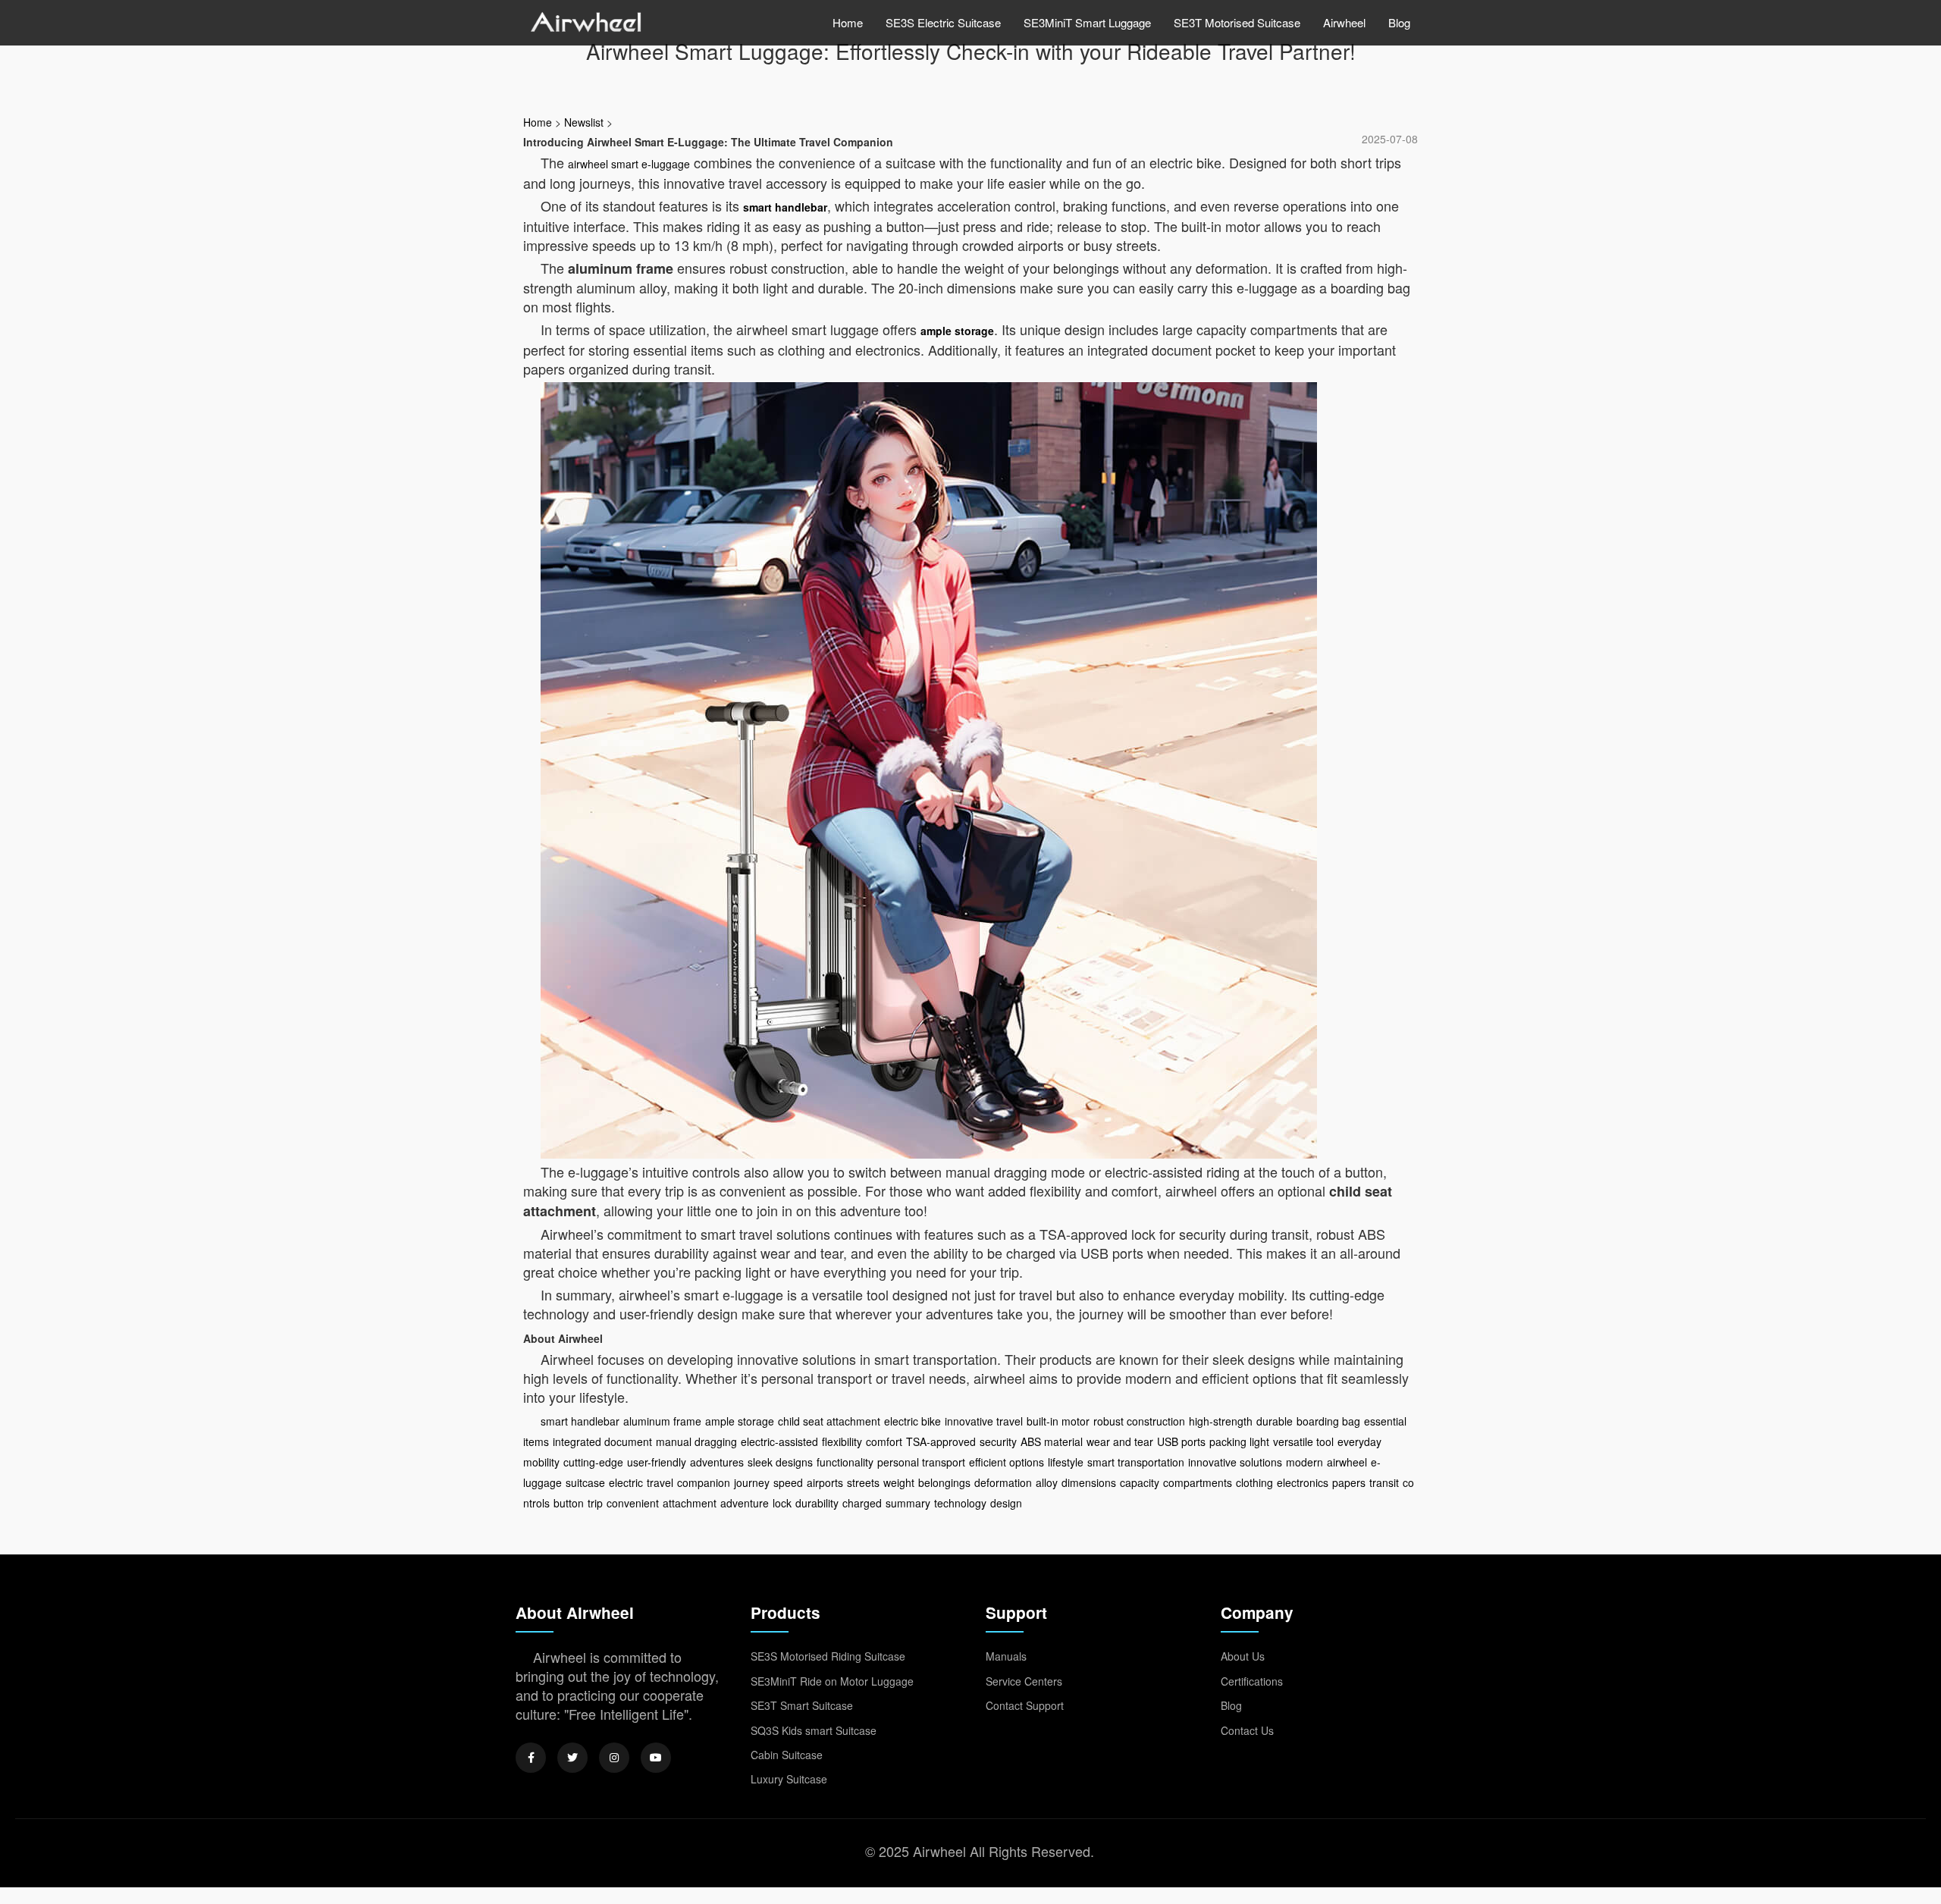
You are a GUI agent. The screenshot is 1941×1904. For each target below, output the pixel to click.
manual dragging (696, 1441)
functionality (845, 1462)
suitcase (585, 1482)
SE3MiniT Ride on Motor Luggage (832, 1681)
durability (817, 1503)
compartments (1198, 1482)
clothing (1254, 1482)
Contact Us (1247, 1730)
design (1006, 1503)
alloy (1047, 1482)
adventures (717, 1462)
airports (825, 1482)
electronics (1303, 1482)
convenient (633, 1503)
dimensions (1089, 1482)
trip (595, 1503)
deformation (1003, 1482)
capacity (1140, 1482)
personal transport (921, 1462)
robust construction (1139, 1421)
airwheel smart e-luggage (629, 164)
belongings (944, 1482)
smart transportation (1136, 1462)
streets (863, 1482)
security (998, 1441)
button (569, 1503)
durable (1275, 1421)
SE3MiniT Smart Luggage (1087, 22)
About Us (1243, 1656)
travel (660, 1482)
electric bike (912, 1421)
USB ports (1181, 1441)
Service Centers (1024, 1681)
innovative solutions (1235, 1462)
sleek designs (780, 1462)
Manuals (1006, 1656)
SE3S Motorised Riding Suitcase (828, 1656)
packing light (1239, 1441)
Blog (1399, 22)
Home (848, 22)
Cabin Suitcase (787, 1755)
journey (752, 1482)
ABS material (1052, 1441)
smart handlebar (785, 207)
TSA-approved (941, 1441)
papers (1349, 1482)
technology (960, 1503)
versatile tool (1303, 1441)
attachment (690, 1503)
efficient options (1007, 1462)
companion (704, 1482)
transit (1384, 1482)
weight (899, 1482)
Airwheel (1344, 22)
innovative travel (984, 1421)
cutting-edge (593, 1462)
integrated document (602, 1441)
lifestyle (1066, 1462)
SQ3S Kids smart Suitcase (814, 1730)
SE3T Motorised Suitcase (1237, 22)
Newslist (584, 122)
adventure (745, 1503)
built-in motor (1058, 1421)
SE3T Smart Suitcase (802, 1705)
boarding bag (1328, 1421)
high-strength (1221, 1421)
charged (862, 1503)
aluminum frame (662, 1421)
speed (788, 1482)
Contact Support (1025, 1705)
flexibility (842, 1441)
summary (908, 1503)
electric (626, 1482)
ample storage (957, 331)
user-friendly (657, 1462)
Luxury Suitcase (789, 1779)
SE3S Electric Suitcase (943, 22)
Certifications (1252, 1681)
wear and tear (1120, 1441)
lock (782, 1503)
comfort (884, 1441)
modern (1304, 1462)
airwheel (1347, 1462)
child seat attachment (829, 1421)
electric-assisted (779, 1441)
